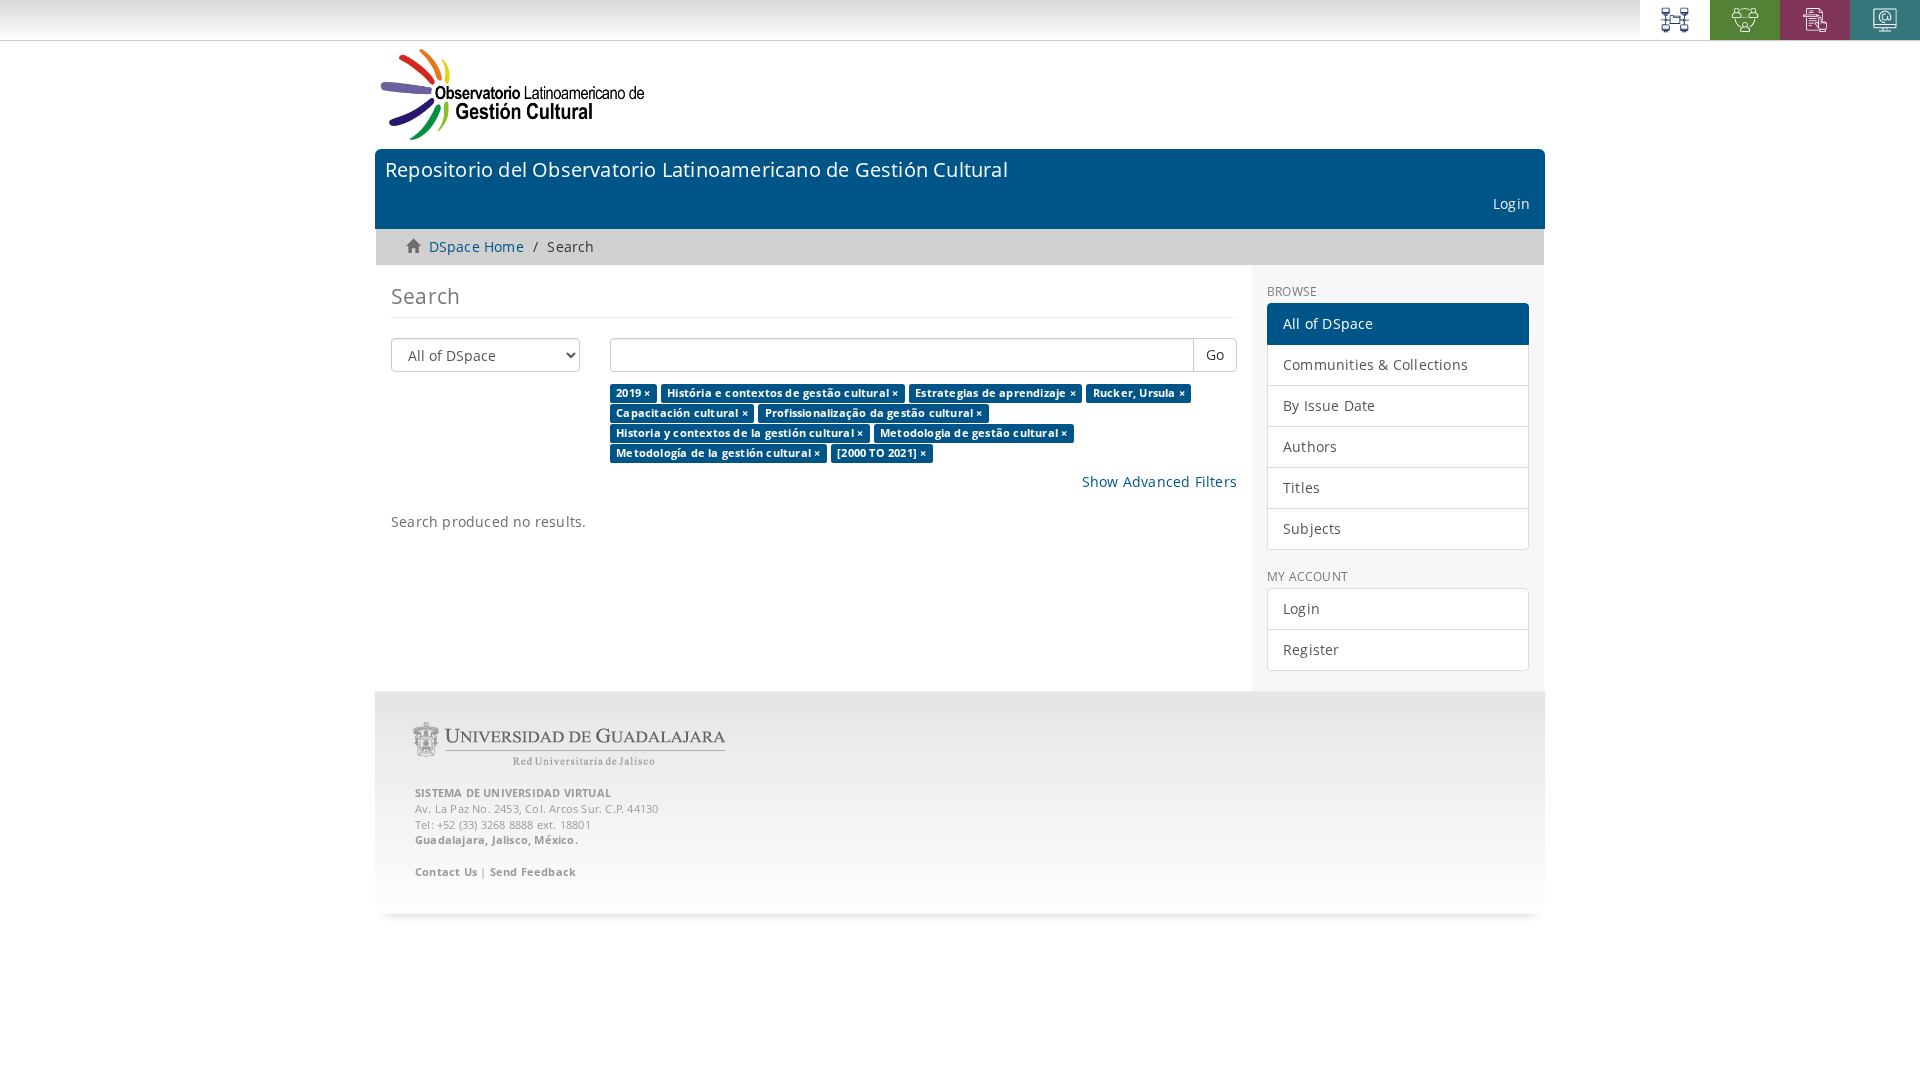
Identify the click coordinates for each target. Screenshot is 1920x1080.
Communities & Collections (1375, 364)
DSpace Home (476, 246)
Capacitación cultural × (682, 413)
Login (1301, 608)
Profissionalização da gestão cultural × (874, 413)
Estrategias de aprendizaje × (995, 393)
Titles (1301, 487)
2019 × (633, 393)
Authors (1310, 446)
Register (1311, 649)
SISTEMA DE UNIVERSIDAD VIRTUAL (513, 792)
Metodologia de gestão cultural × (973, 433)
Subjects (1312, 528)
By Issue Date (1329, 405)
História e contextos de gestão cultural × (782, 393)
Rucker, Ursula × (1139, 393)
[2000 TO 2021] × (881, 453)
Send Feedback (533, 871)
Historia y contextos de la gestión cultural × (739, 433)
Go (1215, 354)
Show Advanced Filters (1159, 481)
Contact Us (446, 871)
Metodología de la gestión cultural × (718, 453)
